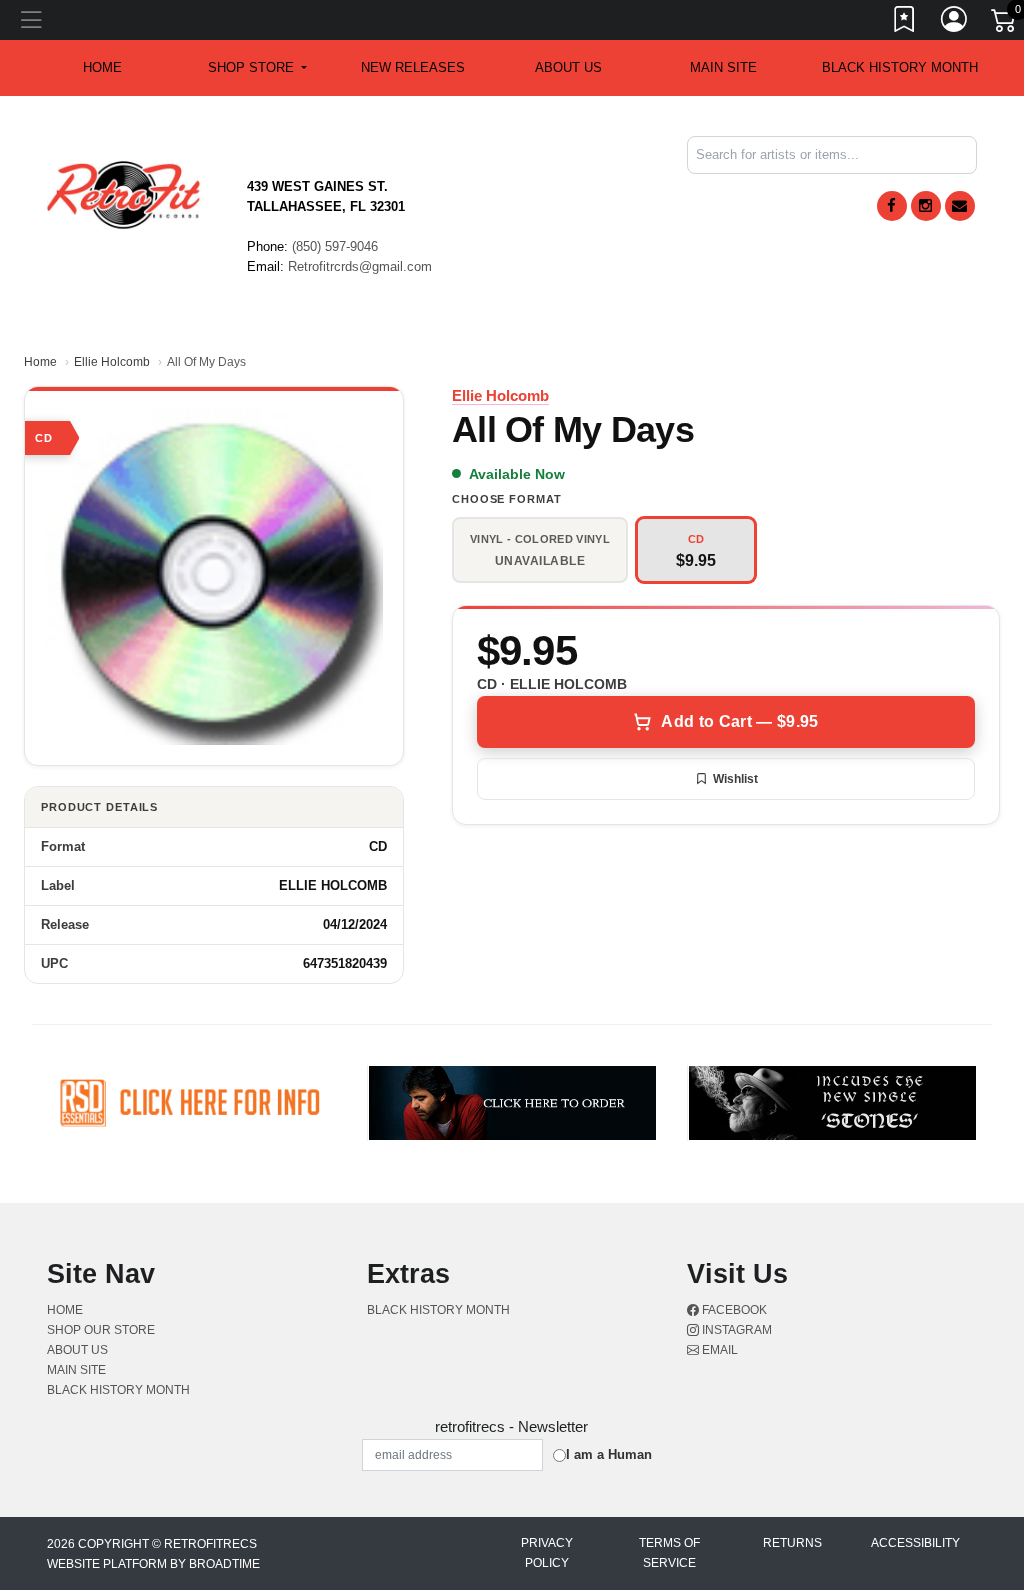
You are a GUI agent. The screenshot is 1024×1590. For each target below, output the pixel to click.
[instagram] (926, 206)
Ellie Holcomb (112, 362)
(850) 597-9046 (335, 246)
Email (718, 1350)
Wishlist (735, 779)
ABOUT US (568, 67)
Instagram (735, 1330)
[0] (1005, 24)
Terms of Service (669, 1553)
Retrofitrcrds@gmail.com (360, 266)
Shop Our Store (101, 1330)
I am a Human (609, 1454)
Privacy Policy (547, 1553)
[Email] (960, 206)
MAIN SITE (723, 67)
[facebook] (892, 206)
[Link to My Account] (955, 23)
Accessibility (915, 1543)
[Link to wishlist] (905, 23)
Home (40, 362)
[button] (257, 68)
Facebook (733, 1310)
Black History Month (900, 67)
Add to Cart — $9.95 (739, 721)
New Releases (413, 67)
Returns (792, 1543)
